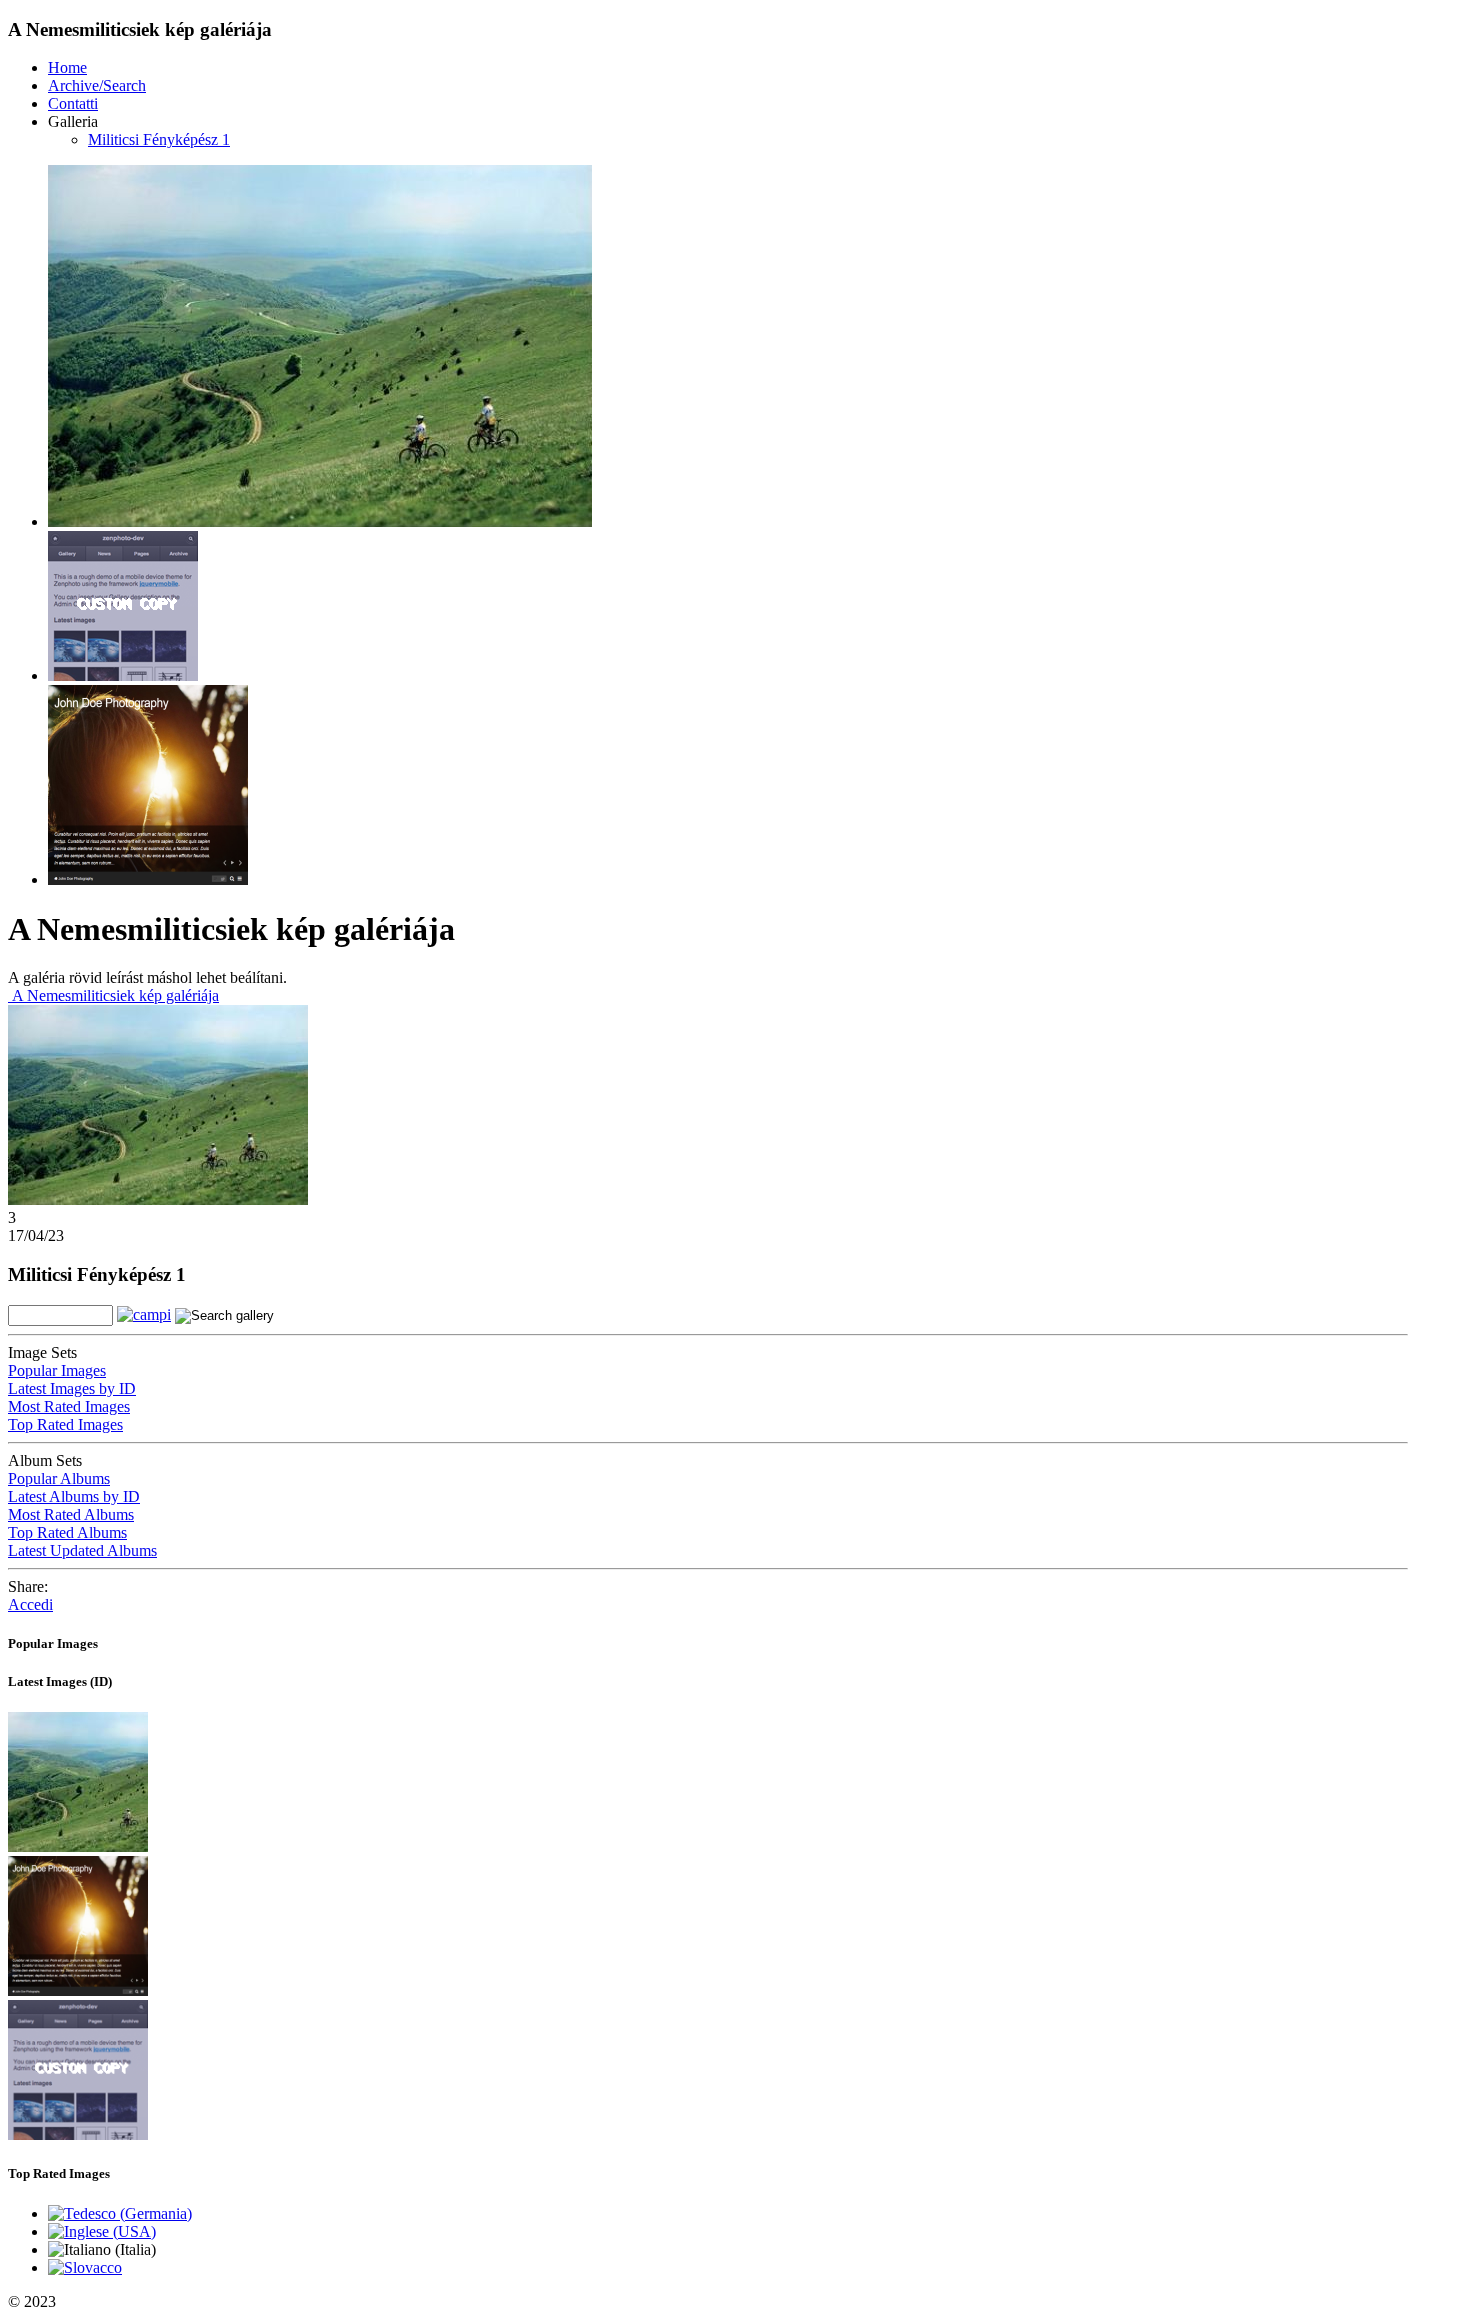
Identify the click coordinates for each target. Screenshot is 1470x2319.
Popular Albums (59, 1478)
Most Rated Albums (71, 1514)
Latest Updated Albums (82, 1550)
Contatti (73, 103)
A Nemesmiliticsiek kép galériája (113, 995)
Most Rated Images (69, 1406)
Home (67, 67)
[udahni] (78, 1846)
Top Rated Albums (67, 1532)
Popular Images (57, 1370)
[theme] (78, 1990)
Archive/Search (97, 85)
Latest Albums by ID (74, 1496)
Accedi (30, 1604)
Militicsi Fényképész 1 (159, 139)
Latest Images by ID (72, 1388)
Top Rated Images (65, 1424)
